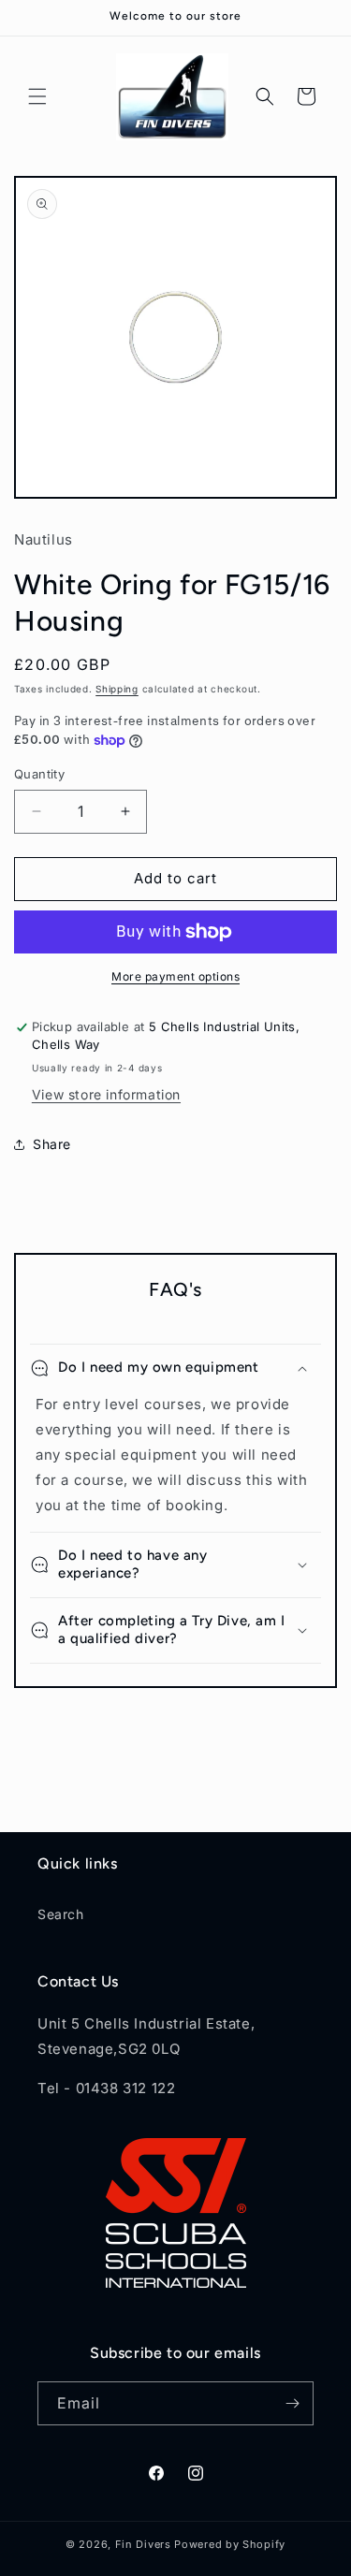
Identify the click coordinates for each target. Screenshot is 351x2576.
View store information (106, 1094)
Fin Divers (143, 2544)
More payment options (175, 976)
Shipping (117, 689)
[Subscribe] (292, 2403)
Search (61, 1914)
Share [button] (52, 1144)
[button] (37, 96)
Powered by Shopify (230, 2544)
